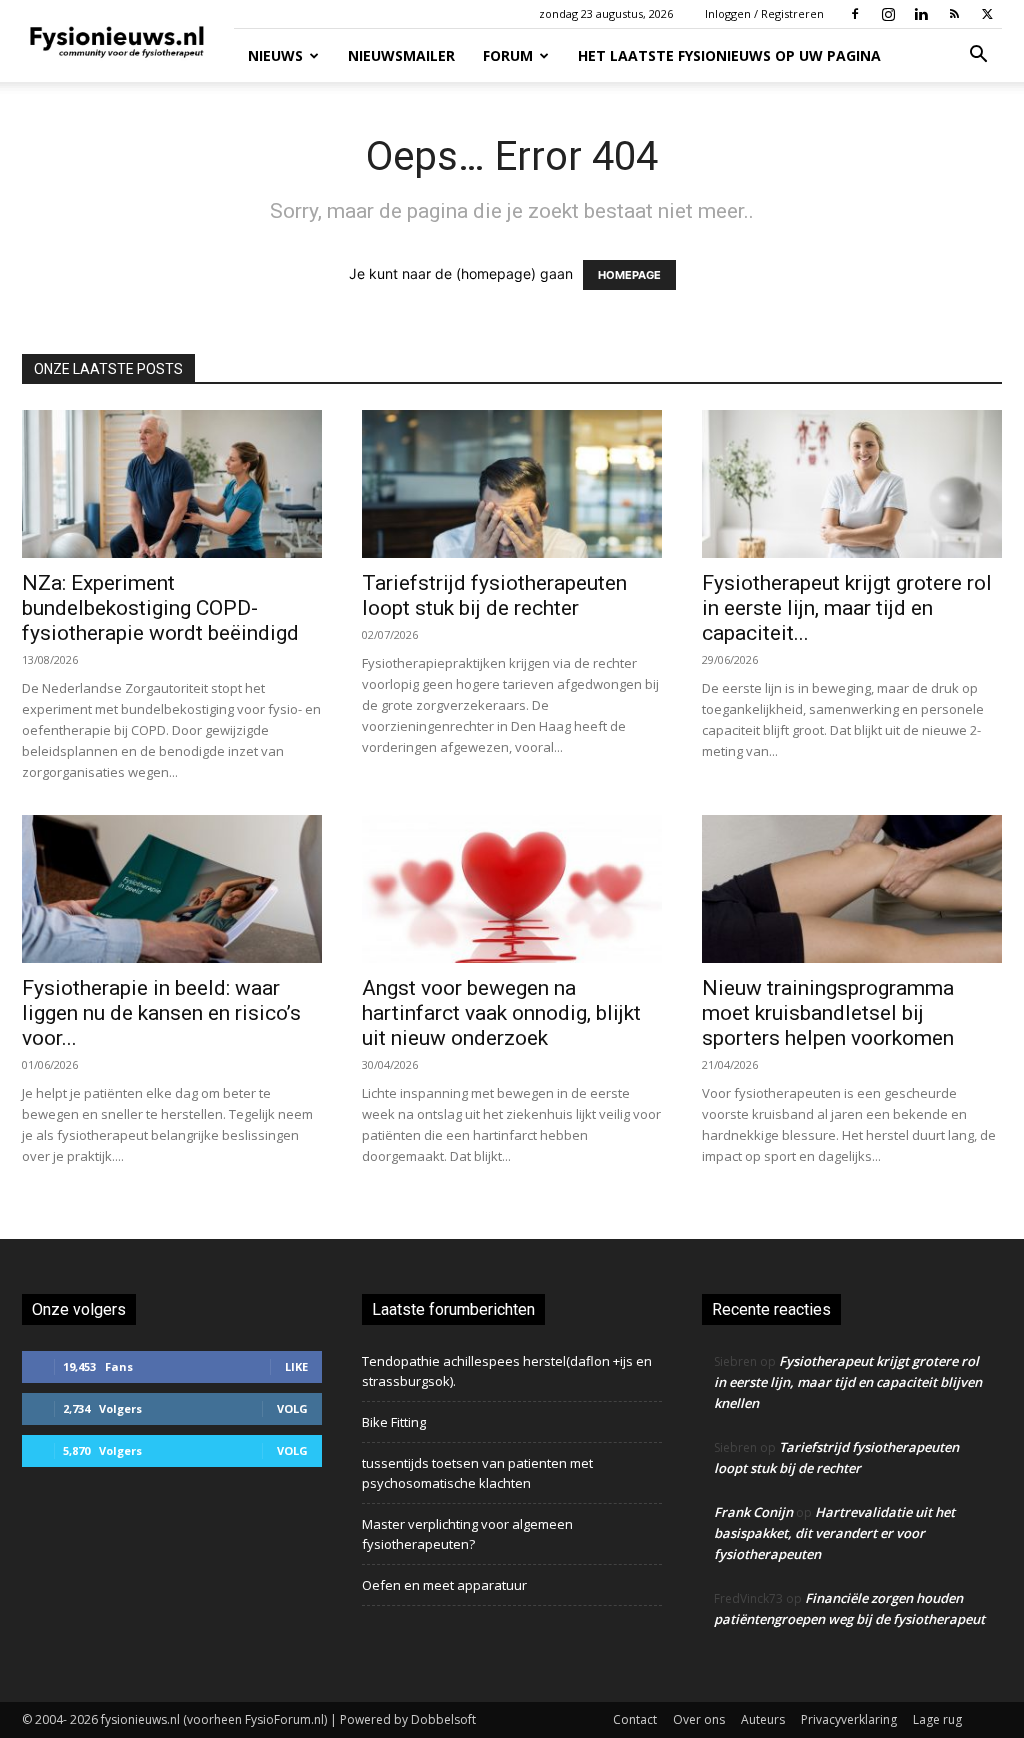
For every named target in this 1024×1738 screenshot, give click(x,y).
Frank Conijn (753, 1512)
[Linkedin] (921, 14)
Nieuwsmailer (401, 55)
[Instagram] (888, 14)
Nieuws (275, 55)
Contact (635, 1719)
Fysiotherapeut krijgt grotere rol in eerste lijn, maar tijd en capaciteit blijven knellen (848, 1382)
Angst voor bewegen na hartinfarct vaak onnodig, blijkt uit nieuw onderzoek (501, 1013)
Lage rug (937, 1719)
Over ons (699, 1719)
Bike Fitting (394, 1422)
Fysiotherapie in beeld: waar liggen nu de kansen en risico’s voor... (161, 1013)
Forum (508, 55)
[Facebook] (855, 14)
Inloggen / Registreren (764, 13)
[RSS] (954, 14)
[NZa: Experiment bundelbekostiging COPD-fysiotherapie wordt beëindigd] (172, 484)
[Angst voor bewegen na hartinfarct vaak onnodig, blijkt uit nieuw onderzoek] (512, 889)
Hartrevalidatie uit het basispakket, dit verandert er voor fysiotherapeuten (834, 1533)
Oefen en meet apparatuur (444, 1585)
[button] (978, 56)
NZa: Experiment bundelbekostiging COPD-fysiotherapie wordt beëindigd (160, 608)
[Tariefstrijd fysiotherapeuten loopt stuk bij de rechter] (512, 484)
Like (296, 1366)
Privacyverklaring (849, 1719)
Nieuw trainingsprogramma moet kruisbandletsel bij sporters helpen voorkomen (828, 1013)
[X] (987, 14)
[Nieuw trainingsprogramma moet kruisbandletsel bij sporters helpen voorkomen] (852, 889)
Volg (292, 1408)
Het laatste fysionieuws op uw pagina (729, 55)
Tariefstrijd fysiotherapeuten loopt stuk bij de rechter (494, 595)
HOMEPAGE (629, 275)
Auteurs (763, 1719)
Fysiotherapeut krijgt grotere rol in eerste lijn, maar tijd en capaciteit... (847, 608)
